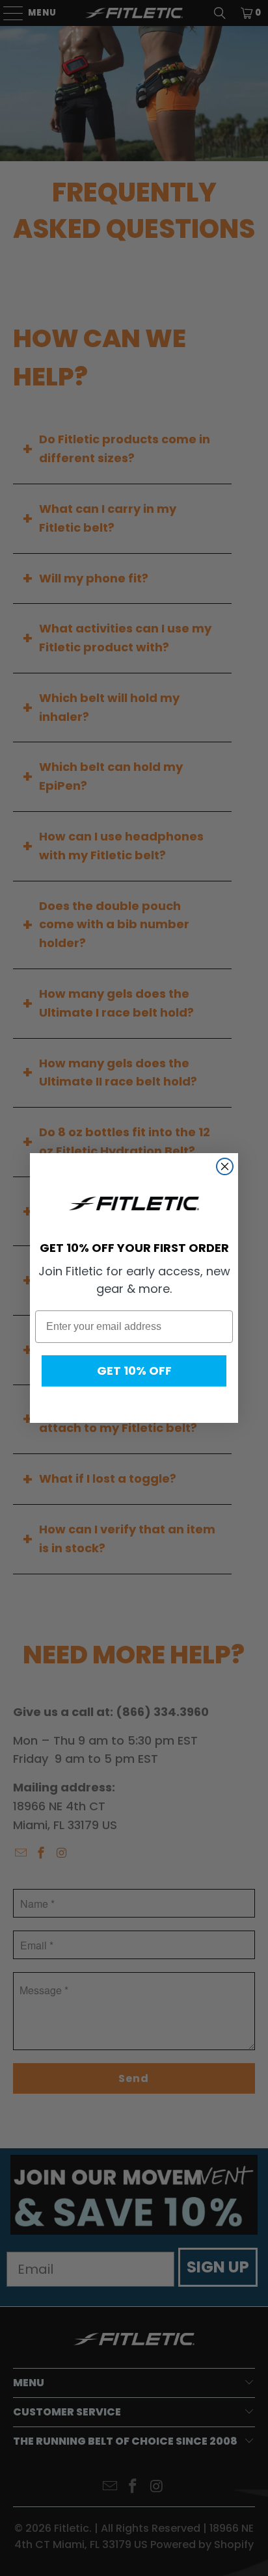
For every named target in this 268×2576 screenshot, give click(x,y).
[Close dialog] (225, 1166)
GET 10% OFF (134, 1371)
